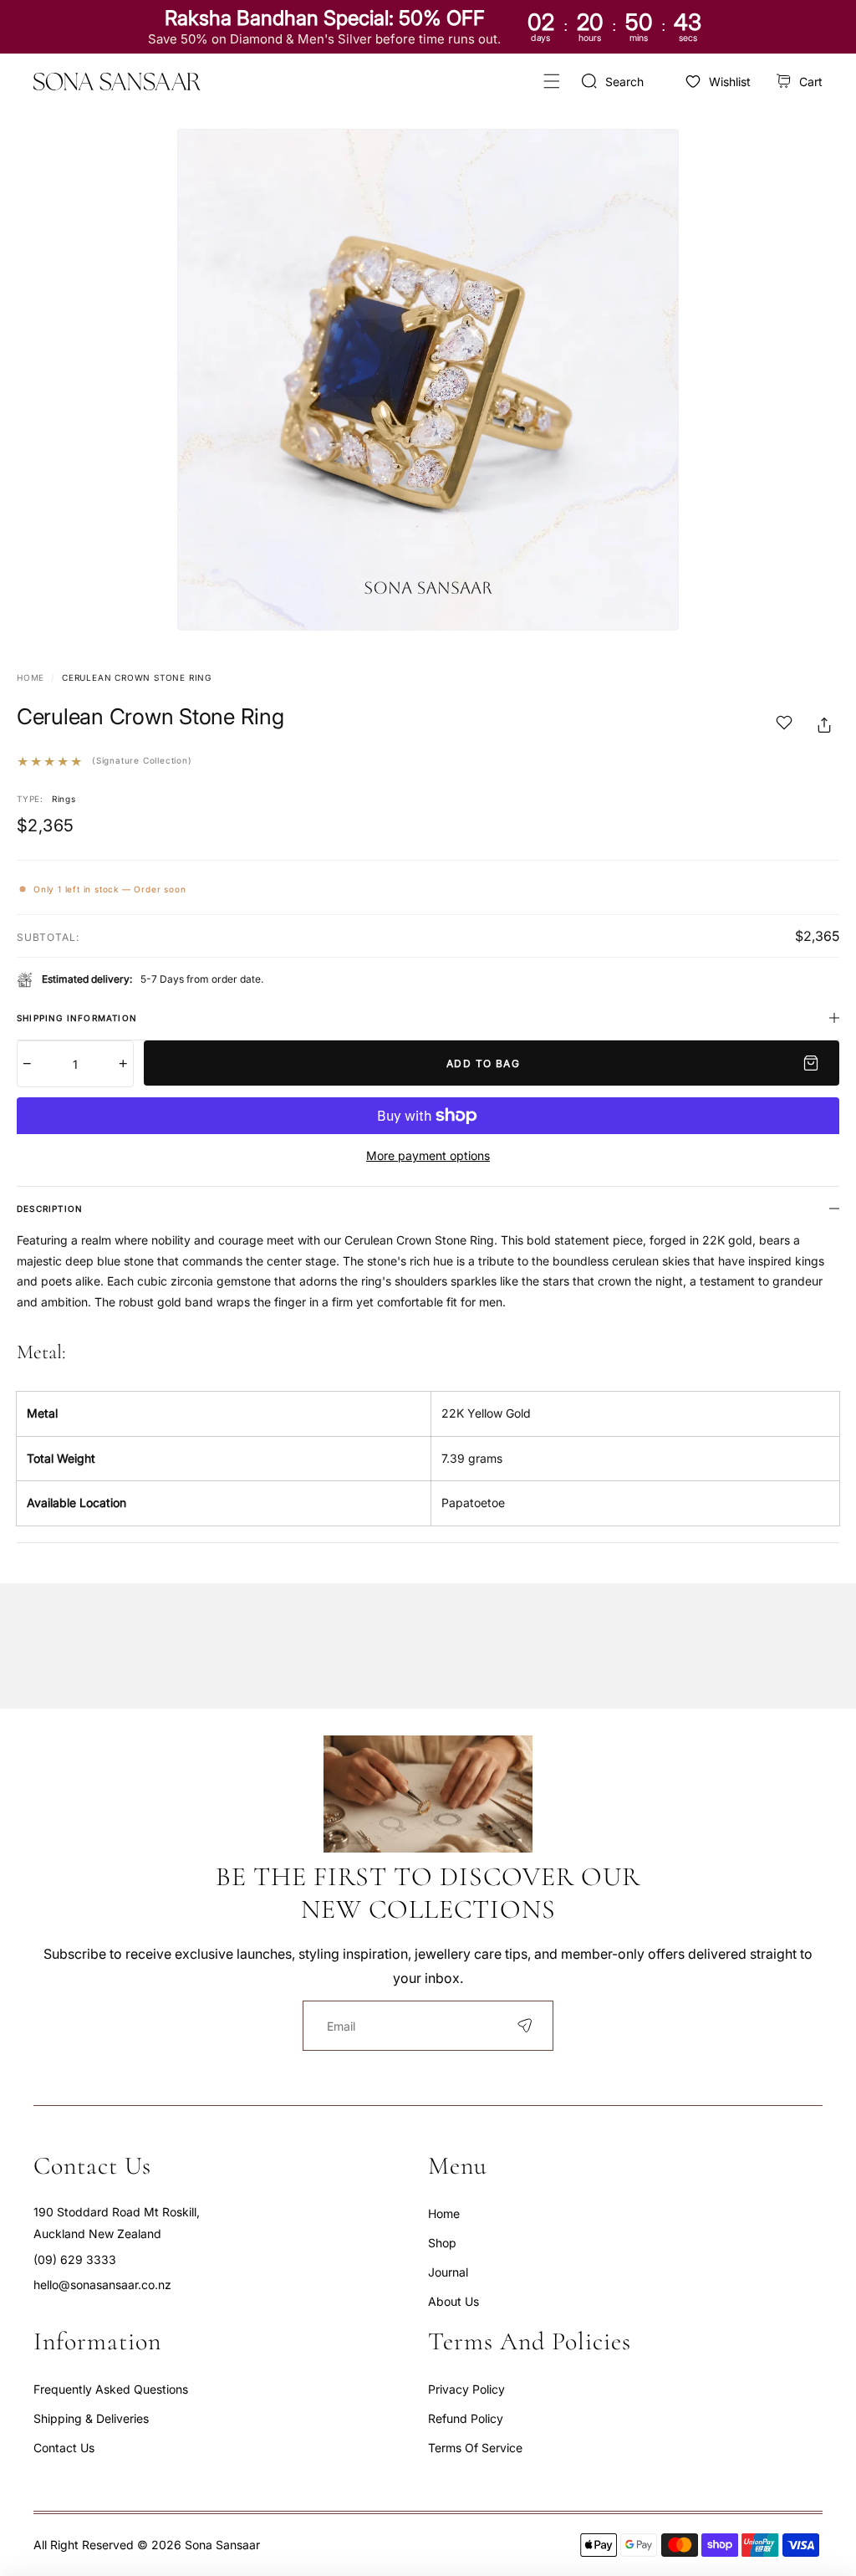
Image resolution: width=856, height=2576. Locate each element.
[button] (551, 82)
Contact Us (64, 2448)
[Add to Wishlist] (784, 725)
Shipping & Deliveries (91, 2418)
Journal (448, 2272)
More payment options (428, 1155)
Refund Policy (466, 2418)
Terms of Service (475, 2448)
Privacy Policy (466, 2389)
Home (31, 677)
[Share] (824, 725)
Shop (442, 2243)
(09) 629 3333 (75, 2259)
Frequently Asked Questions (111, 2389)
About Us (453, 2301)
